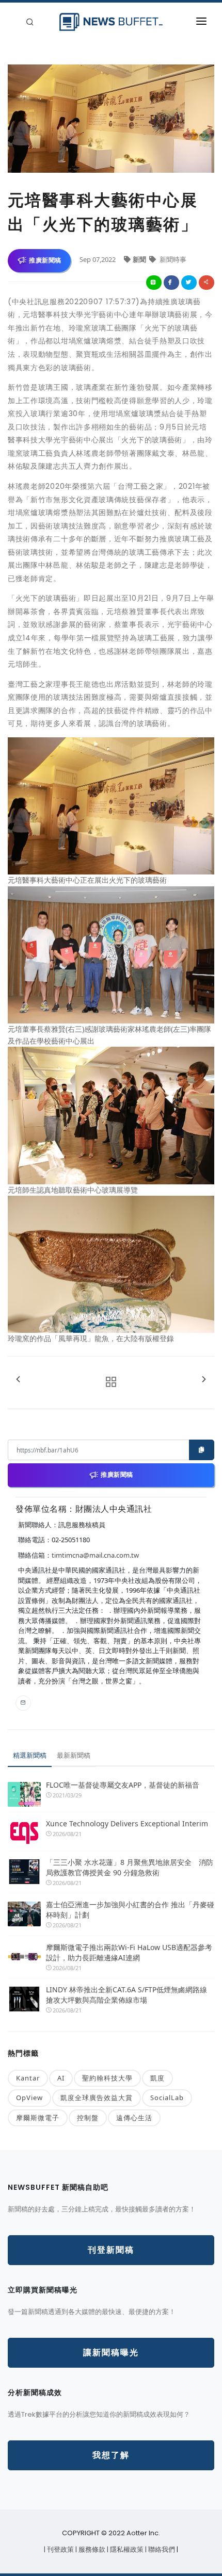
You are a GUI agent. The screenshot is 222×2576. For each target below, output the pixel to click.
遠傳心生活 (134, 2118)
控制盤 (88, 2118)
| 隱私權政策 (126, 2549)
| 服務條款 (91, 2549)
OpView (29, 2098)
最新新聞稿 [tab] (74, 1755)
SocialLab (167, 2098)
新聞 (140, 259)
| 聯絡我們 (161, 2549)
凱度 (157, 2078)
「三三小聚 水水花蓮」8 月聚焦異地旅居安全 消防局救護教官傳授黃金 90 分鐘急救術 (130, 1867)
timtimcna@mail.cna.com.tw (95, 1555)
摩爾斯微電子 (38, 2118)
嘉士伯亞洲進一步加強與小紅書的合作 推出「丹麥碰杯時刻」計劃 (130, 1910)
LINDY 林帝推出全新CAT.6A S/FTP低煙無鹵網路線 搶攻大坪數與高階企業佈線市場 (126, 1995)
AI (61, 2078)
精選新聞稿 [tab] (30, 1755)
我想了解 (111, 2455)
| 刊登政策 (60, 2549)
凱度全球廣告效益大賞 (97, 2098)
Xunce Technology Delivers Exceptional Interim (127, 1823)
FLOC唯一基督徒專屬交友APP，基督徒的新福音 (123, 1785)
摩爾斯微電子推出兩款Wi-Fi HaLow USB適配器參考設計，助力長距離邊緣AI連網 (129, 1952)
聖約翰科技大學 (107, 2078)
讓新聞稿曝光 (111, 2352)
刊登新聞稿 (111, 2250)
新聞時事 (172, 259)
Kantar (28, 2078)
